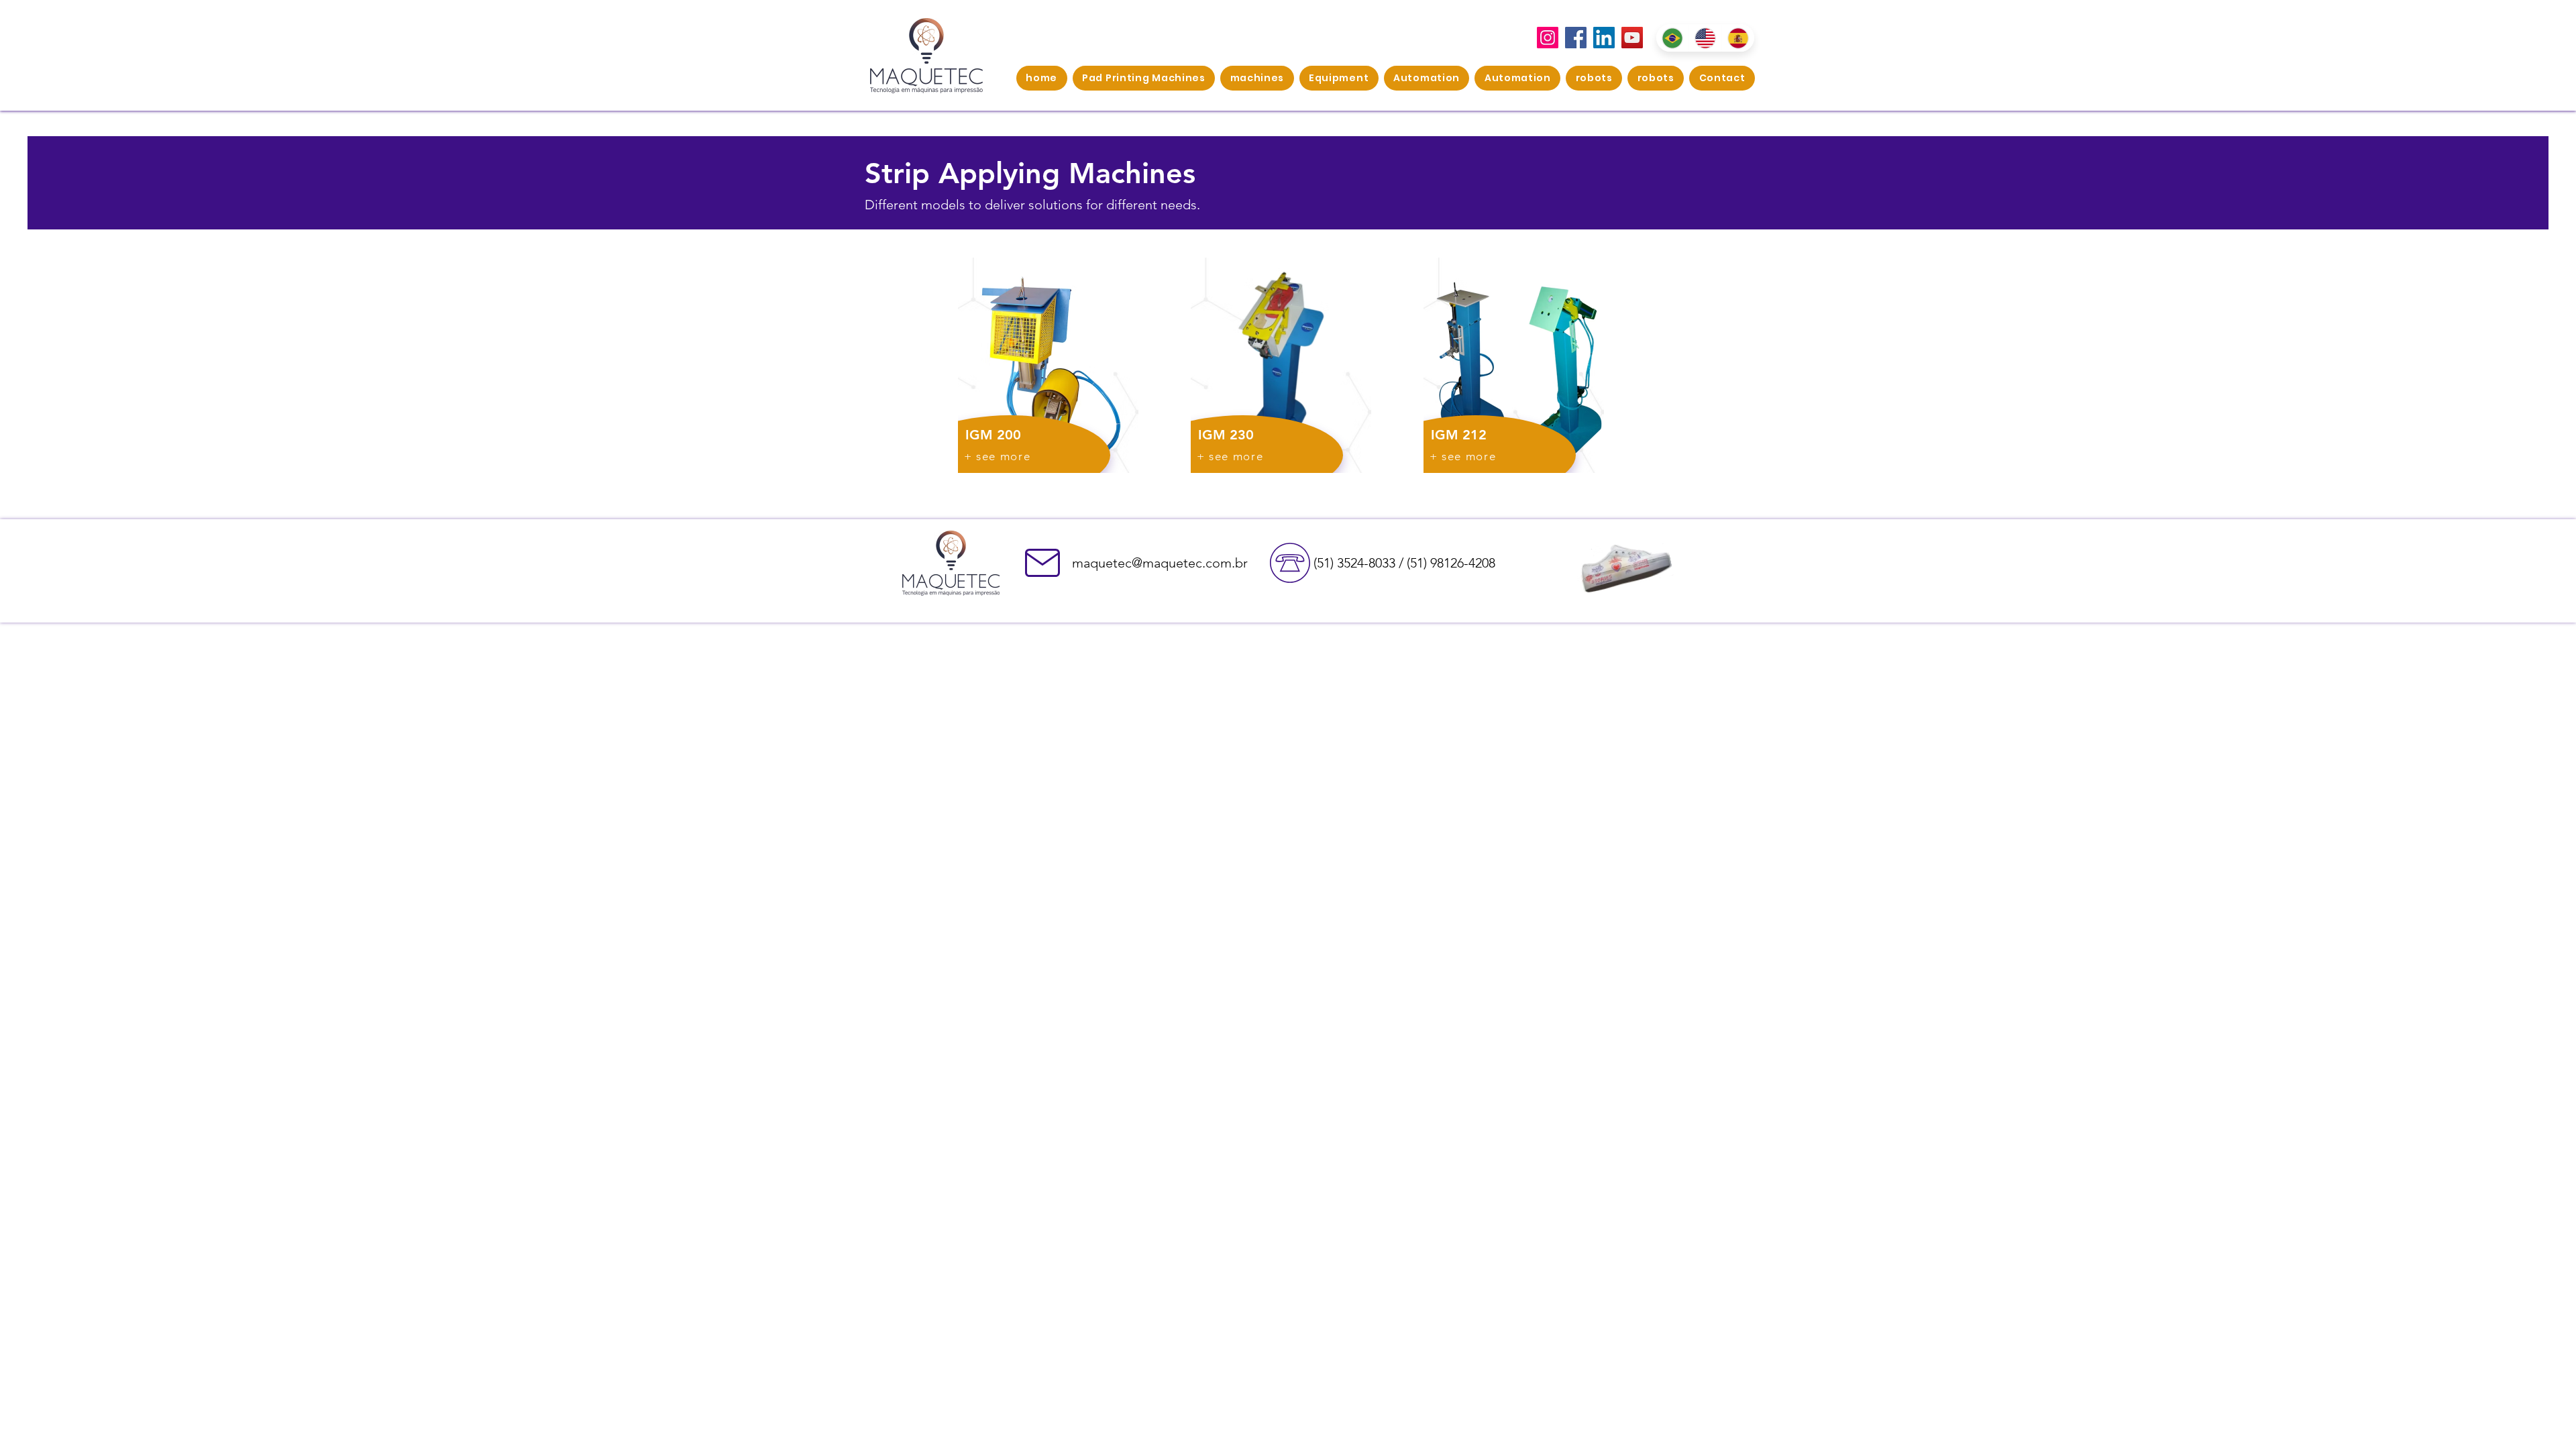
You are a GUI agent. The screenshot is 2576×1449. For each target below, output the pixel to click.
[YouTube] (1632, 38)
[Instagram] (1548, 38)
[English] (1705, 38)
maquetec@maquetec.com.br (1160, 563)
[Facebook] (1576, 38)
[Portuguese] (1672, 38)
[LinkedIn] (1604, 38)
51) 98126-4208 (1453, 563)
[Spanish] (1738, 38)
